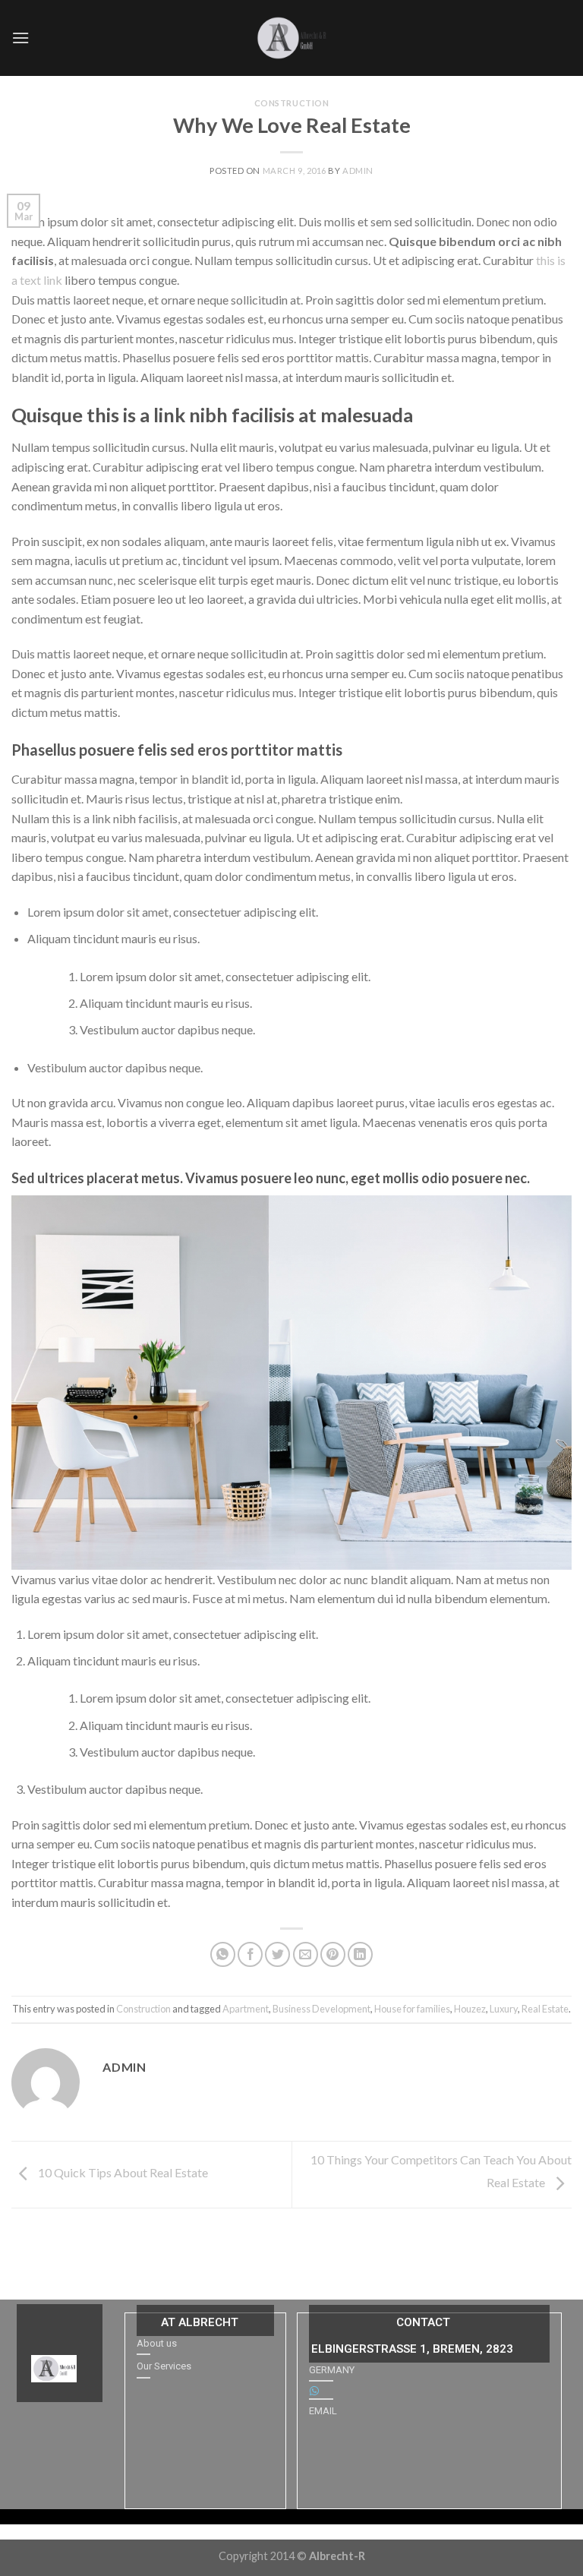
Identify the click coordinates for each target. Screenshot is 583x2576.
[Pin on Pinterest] (333, 1954)
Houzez (470, 2009)
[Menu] (20, 38)
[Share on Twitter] (277, 1954)
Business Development (321, 2009)
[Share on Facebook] (250, 1954)
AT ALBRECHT (200, 2322)
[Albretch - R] (291, 38)
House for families (412, 2009)
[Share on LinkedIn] (360, 1954)
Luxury (504, 2009)
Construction (292, 103)
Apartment (246, 2009)
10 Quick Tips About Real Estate (122, 2172)
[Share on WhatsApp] (223, 1954)
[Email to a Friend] (306, 1954)
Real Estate (545, 2009)
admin (358, 170)
